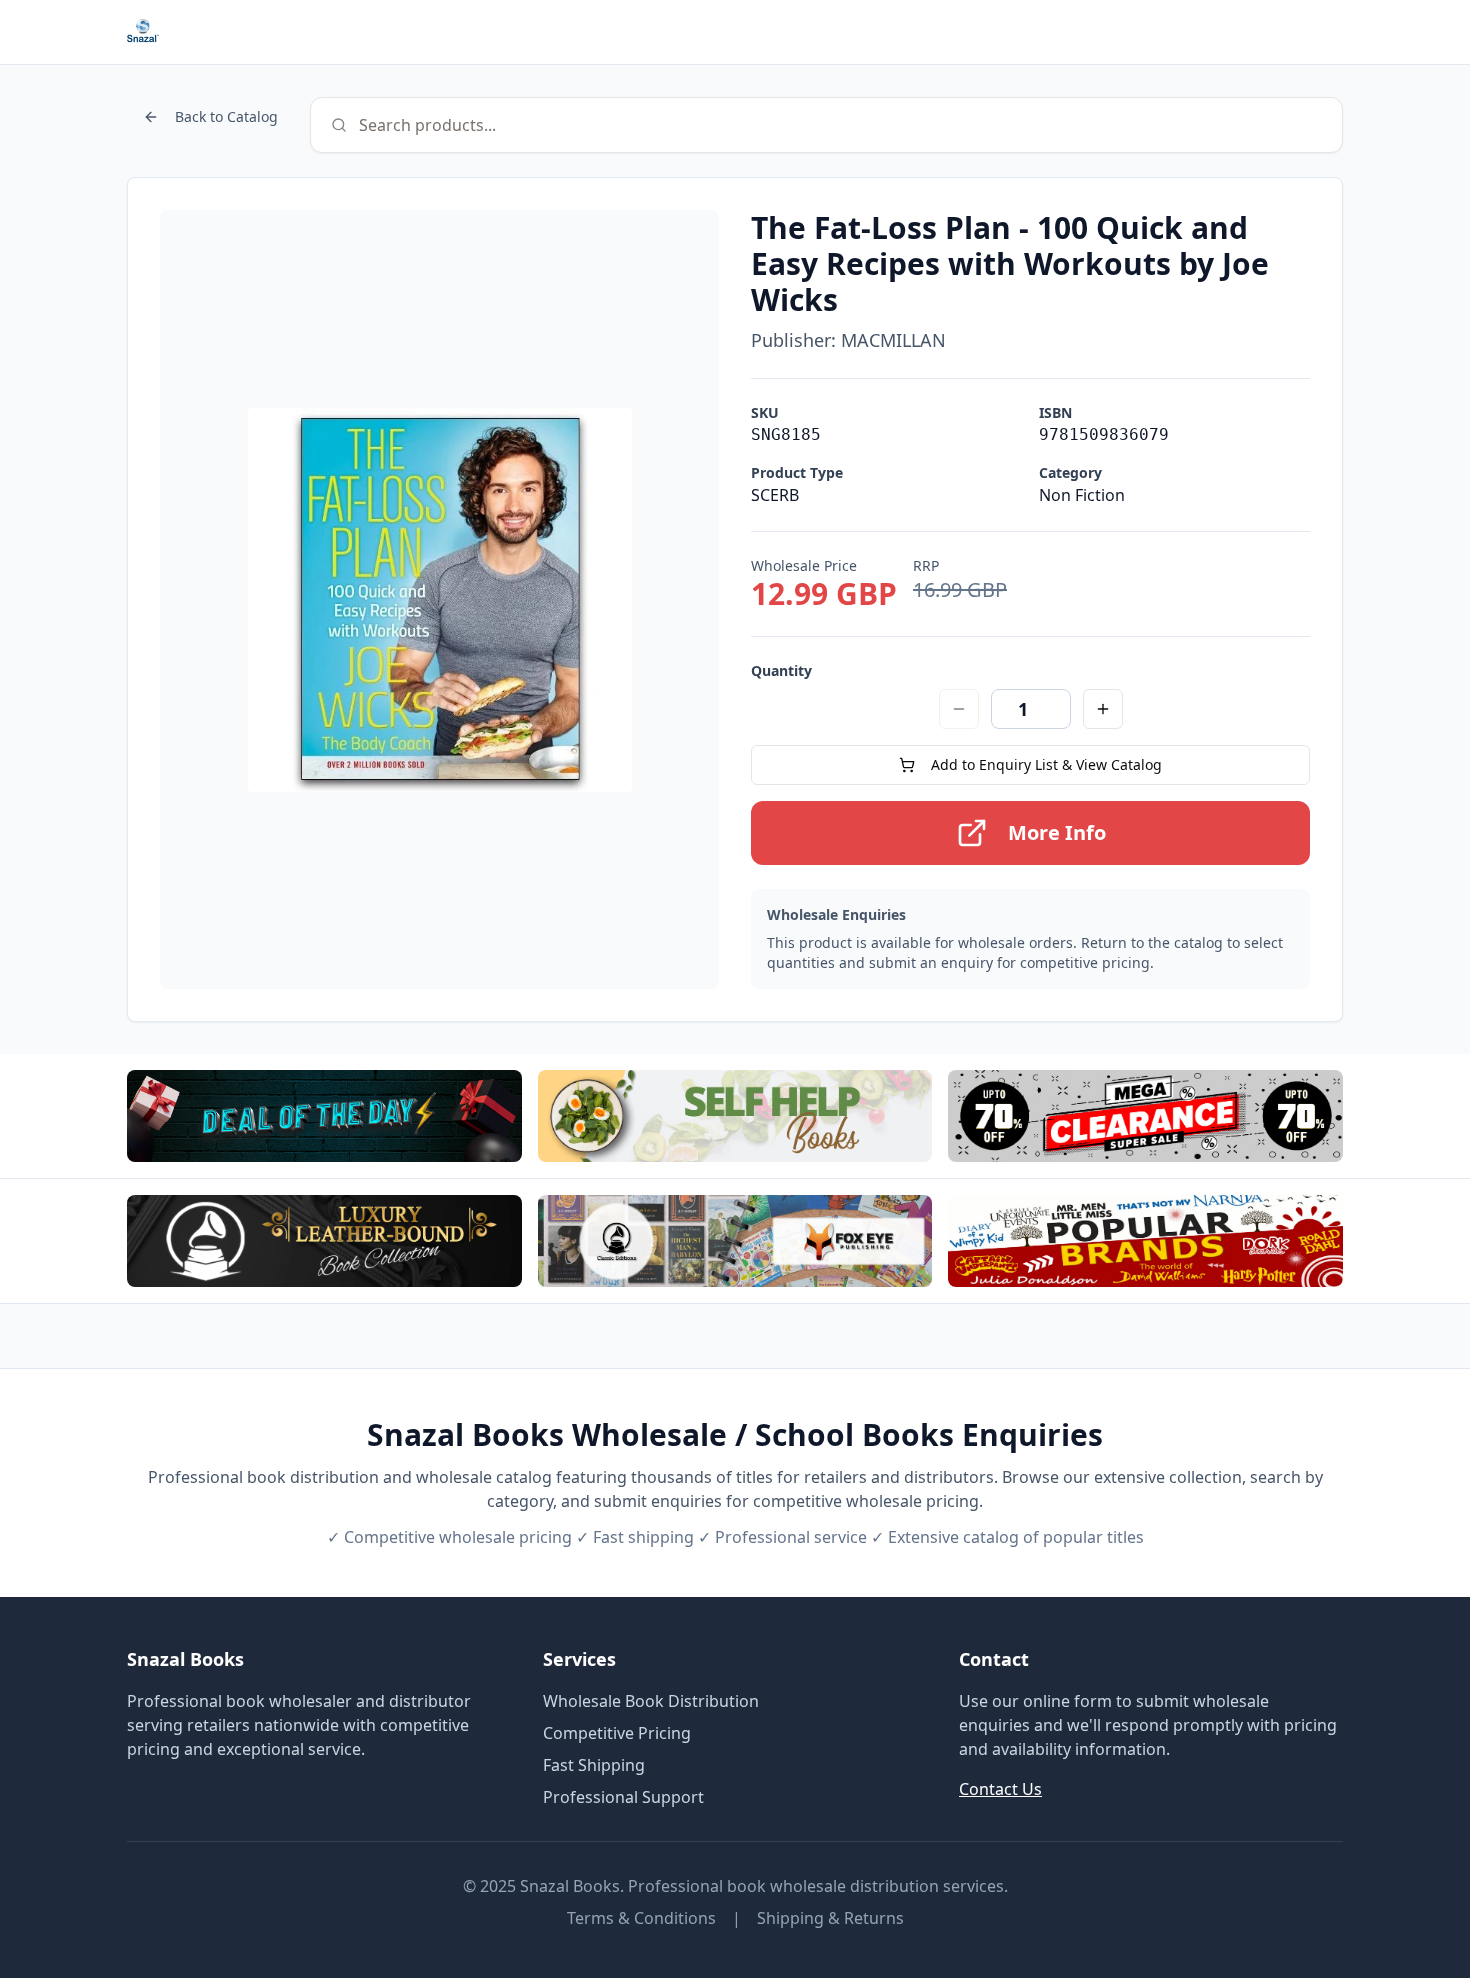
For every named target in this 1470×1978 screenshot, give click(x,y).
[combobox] (826, 125)
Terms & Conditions (641, 1918)
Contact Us (1000, 1789)
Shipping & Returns (830, 1918)
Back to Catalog (226, 116)
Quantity (781, 670)
